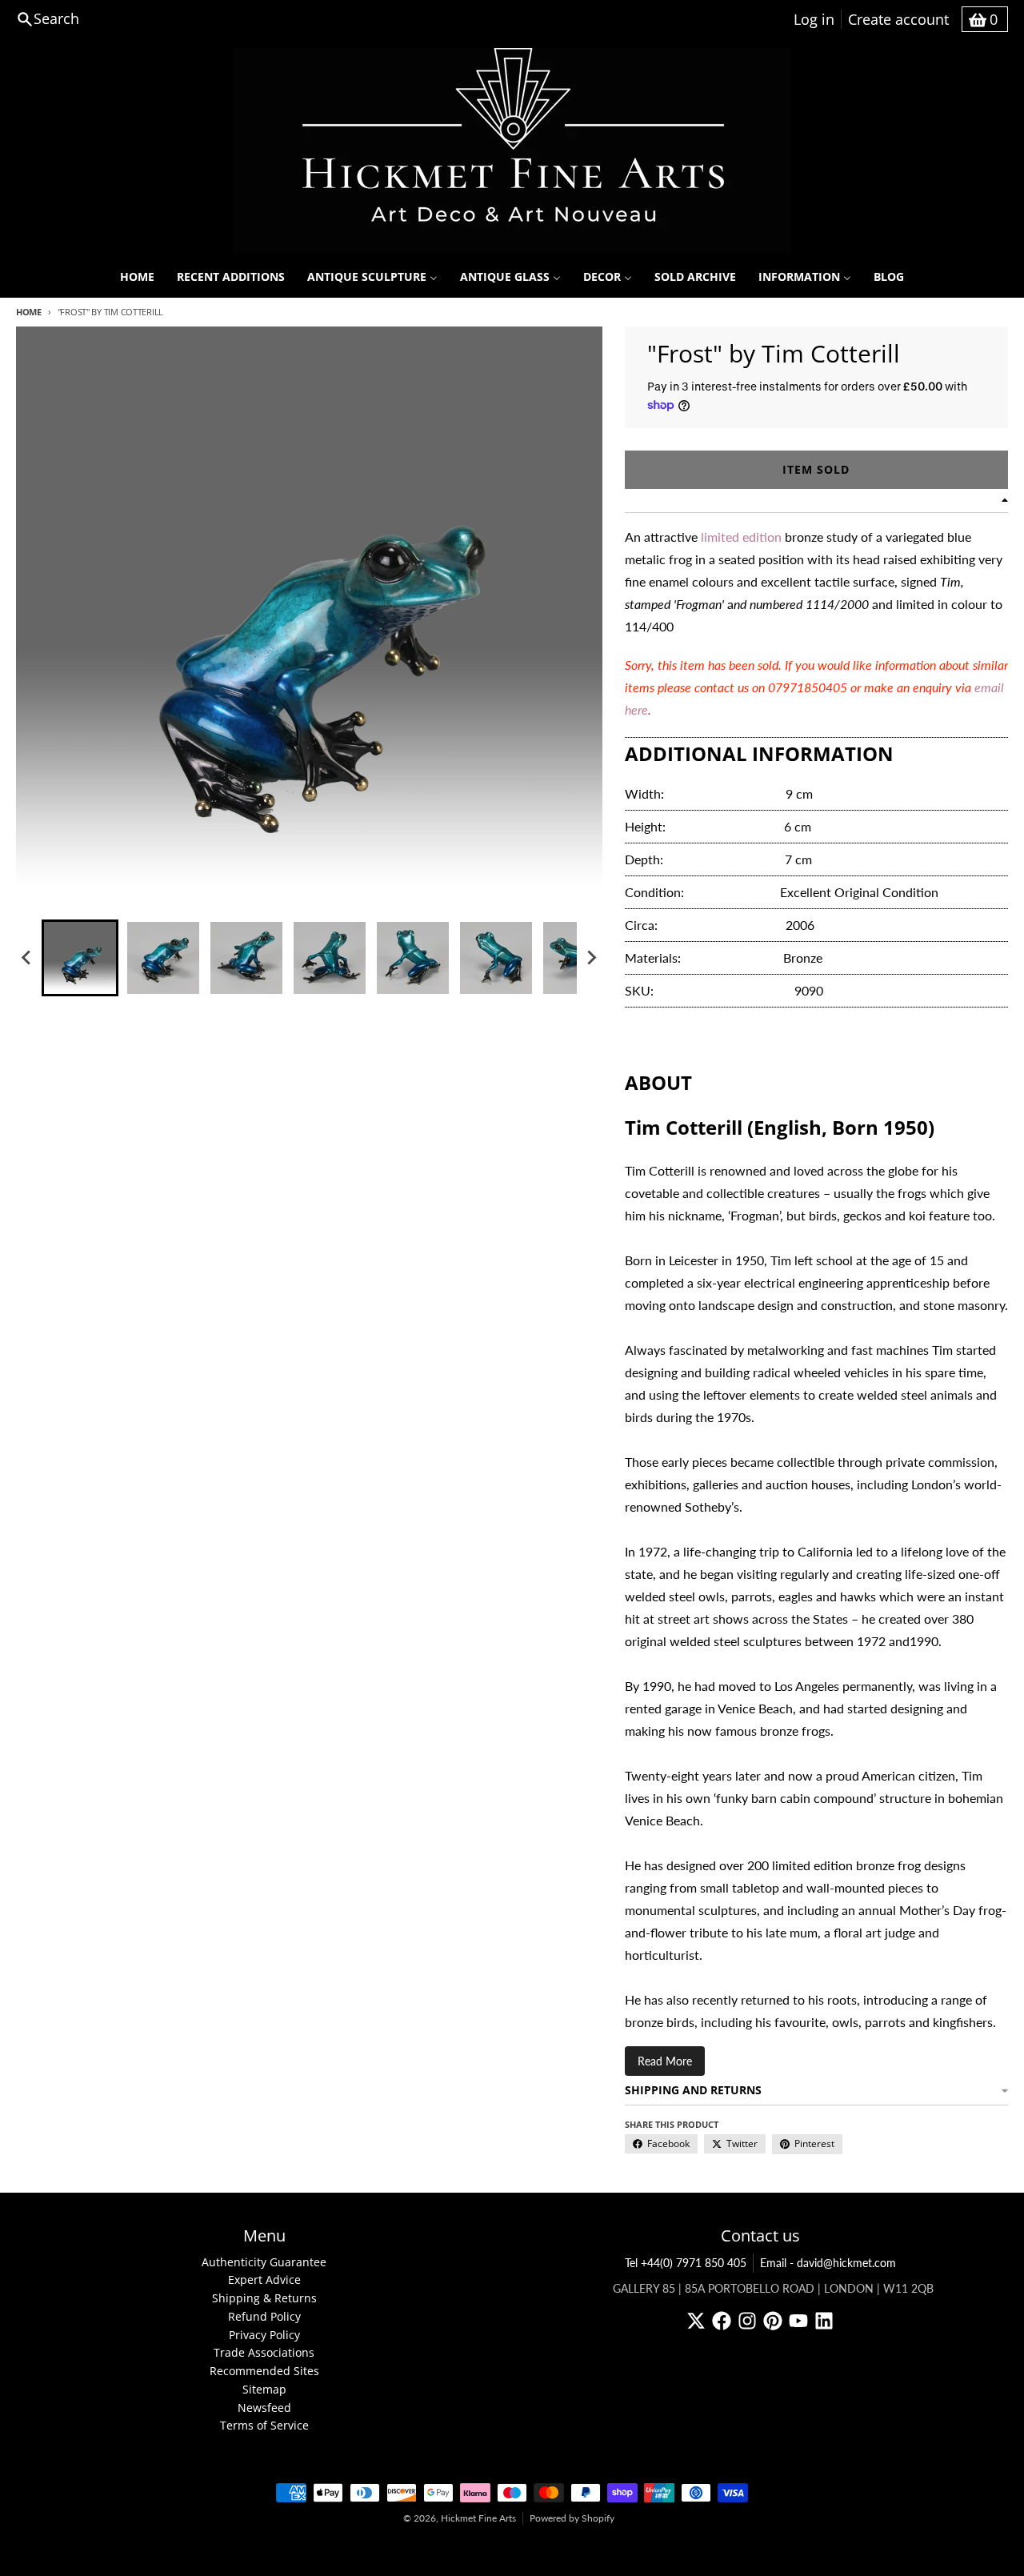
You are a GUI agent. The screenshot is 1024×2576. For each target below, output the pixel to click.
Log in (814, 19)
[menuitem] (137, 277)
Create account (898, 19)
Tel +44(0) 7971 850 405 (686, 2263)
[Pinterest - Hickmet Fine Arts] (773, 2321)
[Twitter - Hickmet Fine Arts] (696, 2321)
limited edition (741, 537)
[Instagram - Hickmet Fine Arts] (747, 2321)
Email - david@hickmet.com (828, 2263)
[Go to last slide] (27, 958)
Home (29, 312)
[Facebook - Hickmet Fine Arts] (722, 2321)
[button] (80, 958)
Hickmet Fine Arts (478, 2518)
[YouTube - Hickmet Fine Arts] (798, 2321)
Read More (665, 2061)
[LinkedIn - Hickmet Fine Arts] (824, 2321)
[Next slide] (591, 958)
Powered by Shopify (572, 2518)
